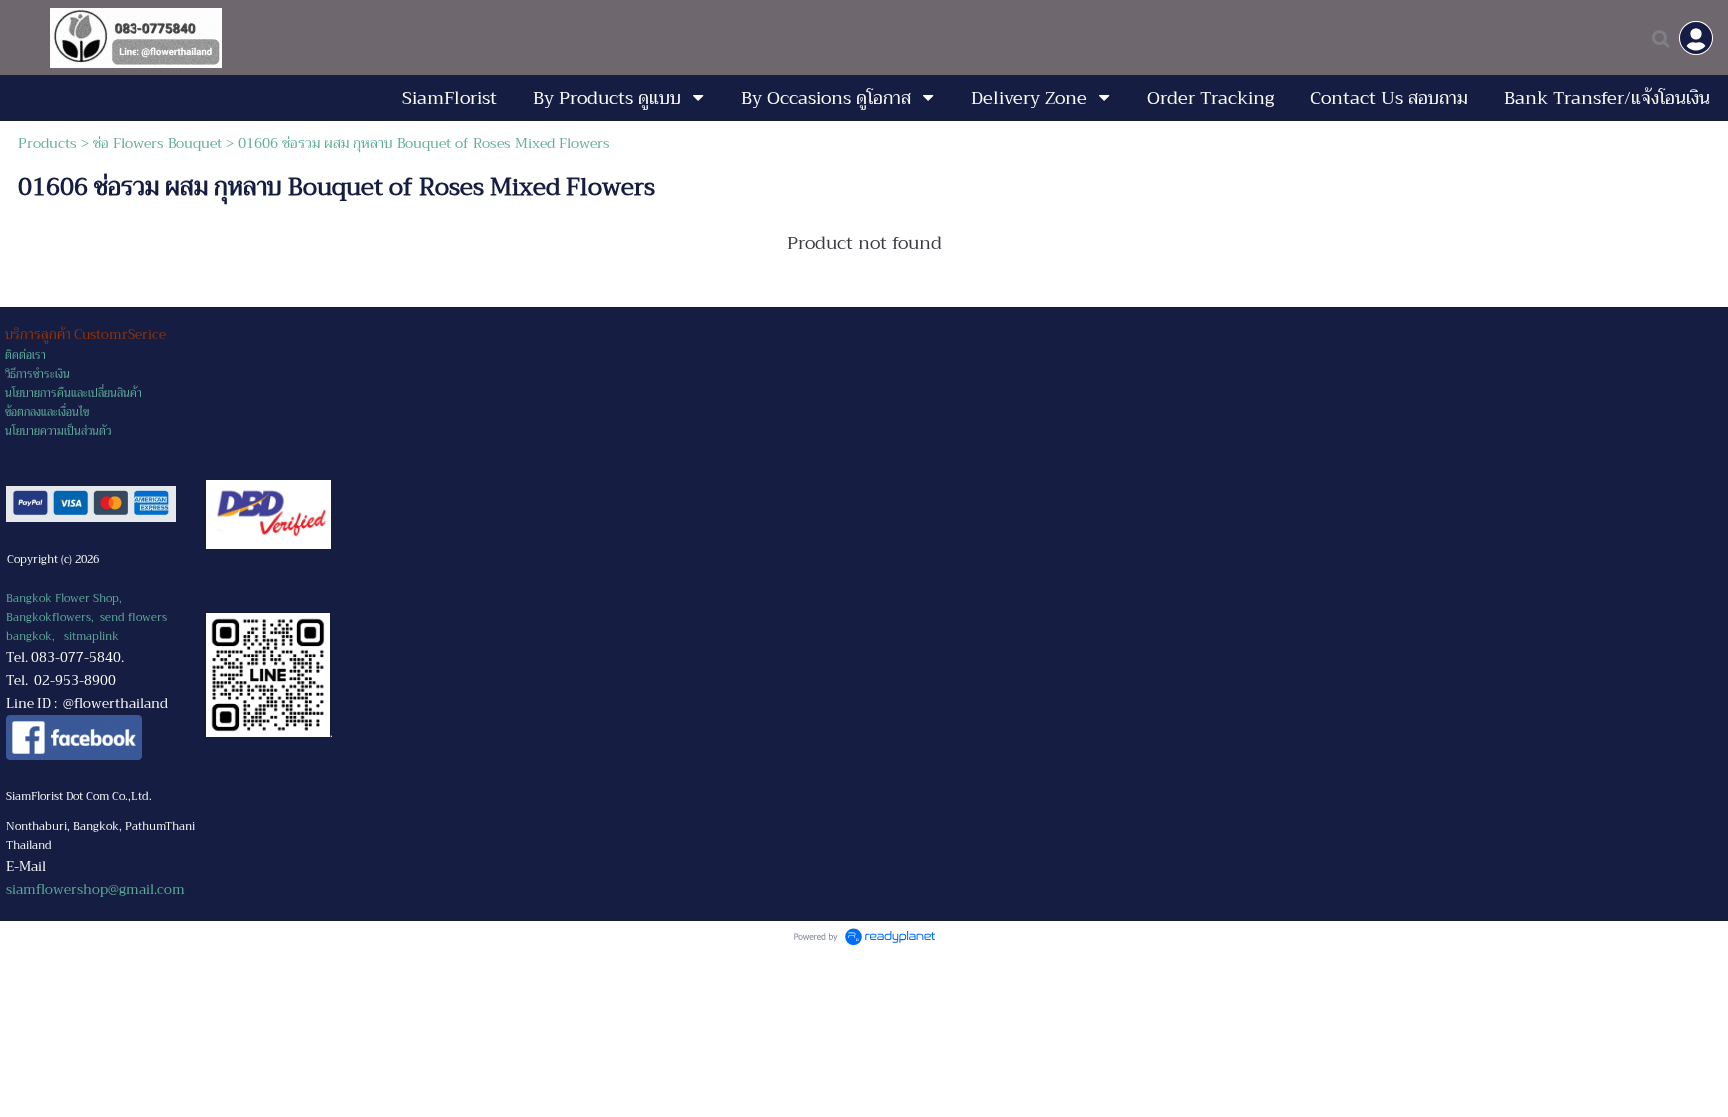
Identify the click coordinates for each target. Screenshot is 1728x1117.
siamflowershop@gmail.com (95, 889)
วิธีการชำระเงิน (37, 374)
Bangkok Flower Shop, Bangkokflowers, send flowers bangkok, (86, 617)
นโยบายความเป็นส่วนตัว (58, 431)
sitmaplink (91, 636)
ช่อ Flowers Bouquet (157, 143)
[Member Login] (1696, 38)
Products (47, 143)
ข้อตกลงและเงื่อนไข (47, 412)
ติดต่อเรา (25, 355)
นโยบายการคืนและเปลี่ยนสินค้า (73, 393)
